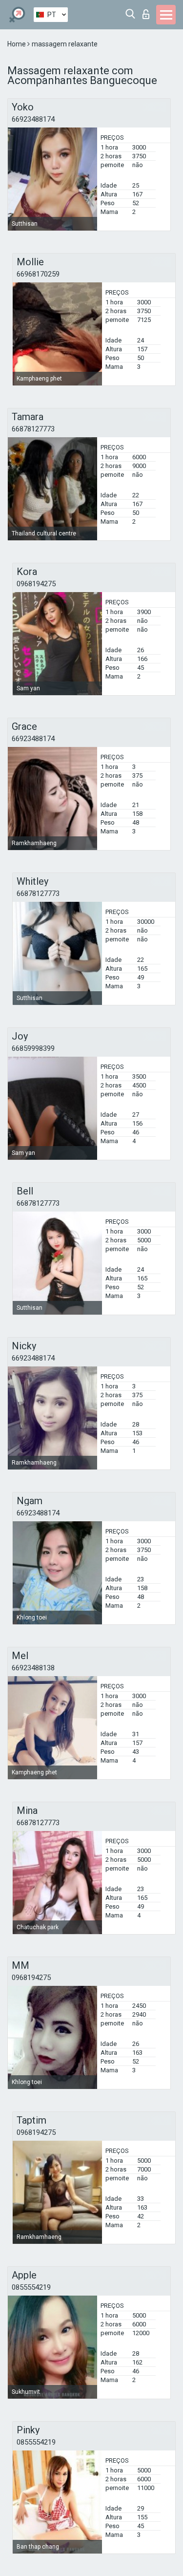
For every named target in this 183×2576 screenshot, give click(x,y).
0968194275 (36, 584)
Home (17, 44)
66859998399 (33, 1048)
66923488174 (33, 119)
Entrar (148, 11)
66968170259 (38, 274)
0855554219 (31, 2287)
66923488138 (33, 1668)
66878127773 (33, 429)
